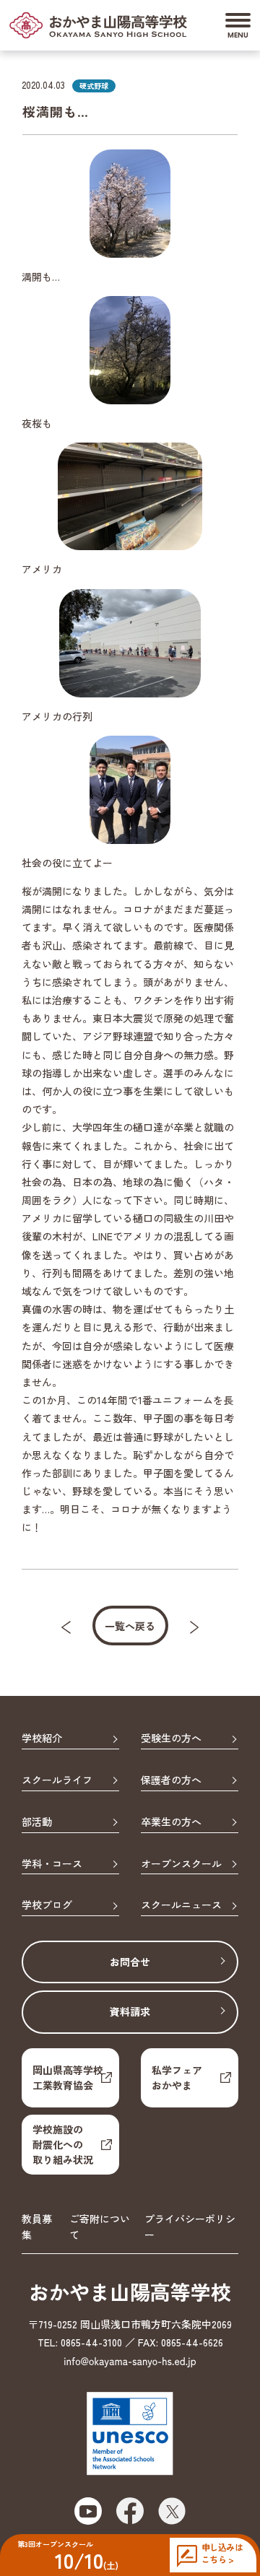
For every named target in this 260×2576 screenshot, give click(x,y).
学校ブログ (47, 1905)
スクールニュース (181, 1905)
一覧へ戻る (130, 1626)
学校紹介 (42, 1739)
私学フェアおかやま (177, 2077)
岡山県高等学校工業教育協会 (68, 2077)
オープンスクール (181, 1864)
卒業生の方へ (171, 1822)
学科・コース (52, 1864)
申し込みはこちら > (222, 2553)
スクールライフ (57, 1780)
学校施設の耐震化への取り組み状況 (63, 2144)
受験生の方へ (171, 1739)
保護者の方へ (171, 1780)
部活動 (37, 1822)
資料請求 (130, 2011)
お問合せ (130, 1962)
